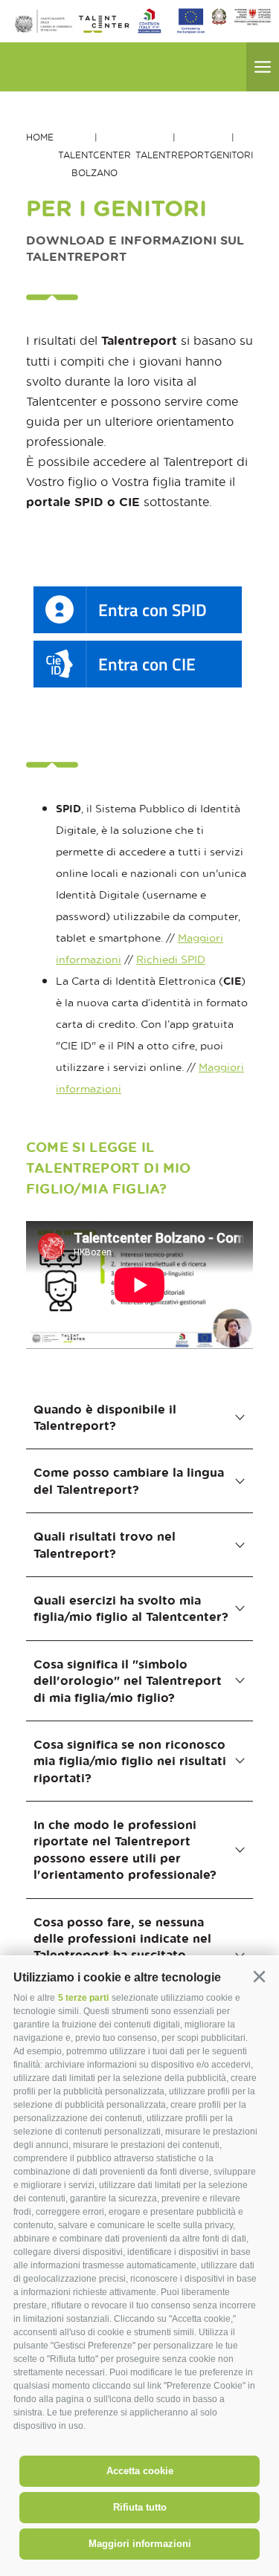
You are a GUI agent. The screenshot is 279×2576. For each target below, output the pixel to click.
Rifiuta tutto (140, 2507)
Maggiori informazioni (140, 2544)
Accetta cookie (140, 2471)
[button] (259, 1977)
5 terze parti (83, 1998)
